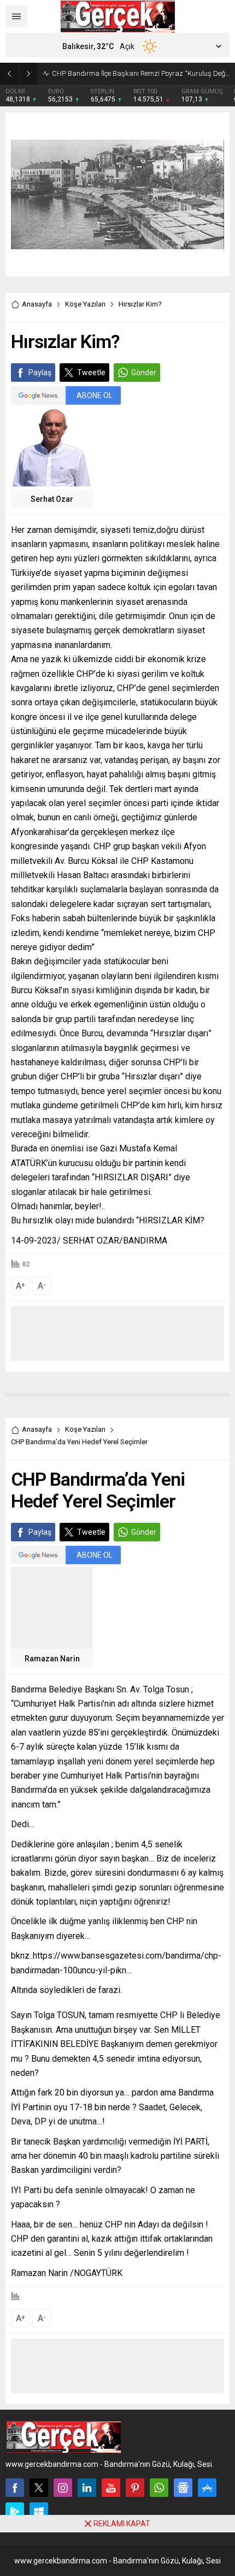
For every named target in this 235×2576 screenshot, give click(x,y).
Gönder (144, 373)
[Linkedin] (87, 2488)
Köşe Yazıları (85, 304)
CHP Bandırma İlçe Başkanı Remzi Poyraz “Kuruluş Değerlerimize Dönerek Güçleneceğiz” (141, 73)
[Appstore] (207, 2488)
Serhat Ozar (52, 499)
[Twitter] (39, 2488)
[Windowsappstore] (39, 2512)
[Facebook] (15, 2488)
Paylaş (40, 373)
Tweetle (91, 373)
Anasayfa (37, 304)
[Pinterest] (135, 2488)
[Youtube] (111, 2488)
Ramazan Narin (52, 1659)
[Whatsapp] (159, 2488)
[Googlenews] (183, 2488)
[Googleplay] (15, 2512)
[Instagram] (63, 2488)
